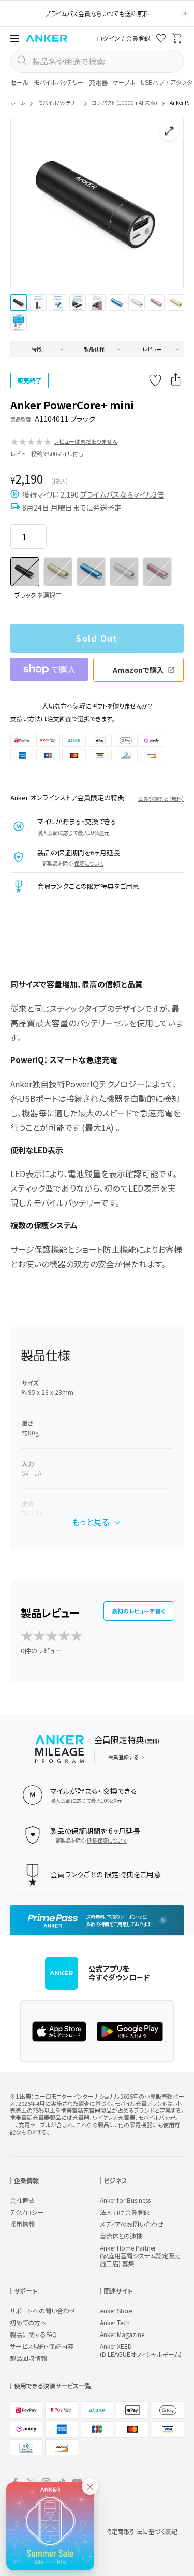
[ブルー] (91, 572)
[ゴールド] (58, 572)
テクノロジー (27, 2212)
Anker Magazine (122, 2334)
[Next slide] (167, 204)
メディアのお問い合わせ (132, 2224)
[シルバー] (124, 572)
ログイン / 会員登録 (124, 38)
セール (19, 82)
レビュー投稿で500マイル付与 (47, 454)
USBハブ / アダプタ (167, 82)
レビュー (152, 349)
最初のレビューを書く (138, 1611)
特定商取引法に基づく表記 (141, 2531)
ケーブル (124, 82)
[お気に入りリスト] (161, 40)
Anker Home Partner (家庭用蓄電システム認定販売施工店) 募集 (140, 2255)
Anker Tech (115, 2322)
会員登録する (123, 1757)
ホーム (18, 102)
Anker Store (116, 2310)
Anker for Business (125, 2200)
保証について (89, 863)
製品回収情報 (28, 2358)
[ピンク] (157, 572)
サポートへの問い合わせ (43, 2310)
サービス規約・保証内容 (42, 2346)
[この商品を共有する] (176, 380)
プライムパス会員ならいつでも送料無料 (97, 13)
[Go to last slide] (27, 204)
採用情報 (22, 2224)
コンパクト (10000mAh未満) (125, 102)
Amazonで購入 (138, 670)
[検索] (22, 61)
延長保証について (107, 1840)
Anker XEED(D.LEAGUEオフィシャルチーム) (141, 2350)
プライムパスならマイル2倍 (122, 494)
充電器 (98, 82)
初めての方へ (28, 2322)
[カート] (177, 40)
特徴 (37, 349)
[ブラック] (25, 572)
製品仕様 (94, 349)
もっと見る (91, 1522)
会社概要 (22, 2200)
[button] (14, 38)
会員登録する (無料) (161, 798)
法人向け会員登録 (125, 2212)
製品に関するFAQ (33, 2334)
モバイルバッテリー (59, 82)
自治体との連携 (121, 2236)
